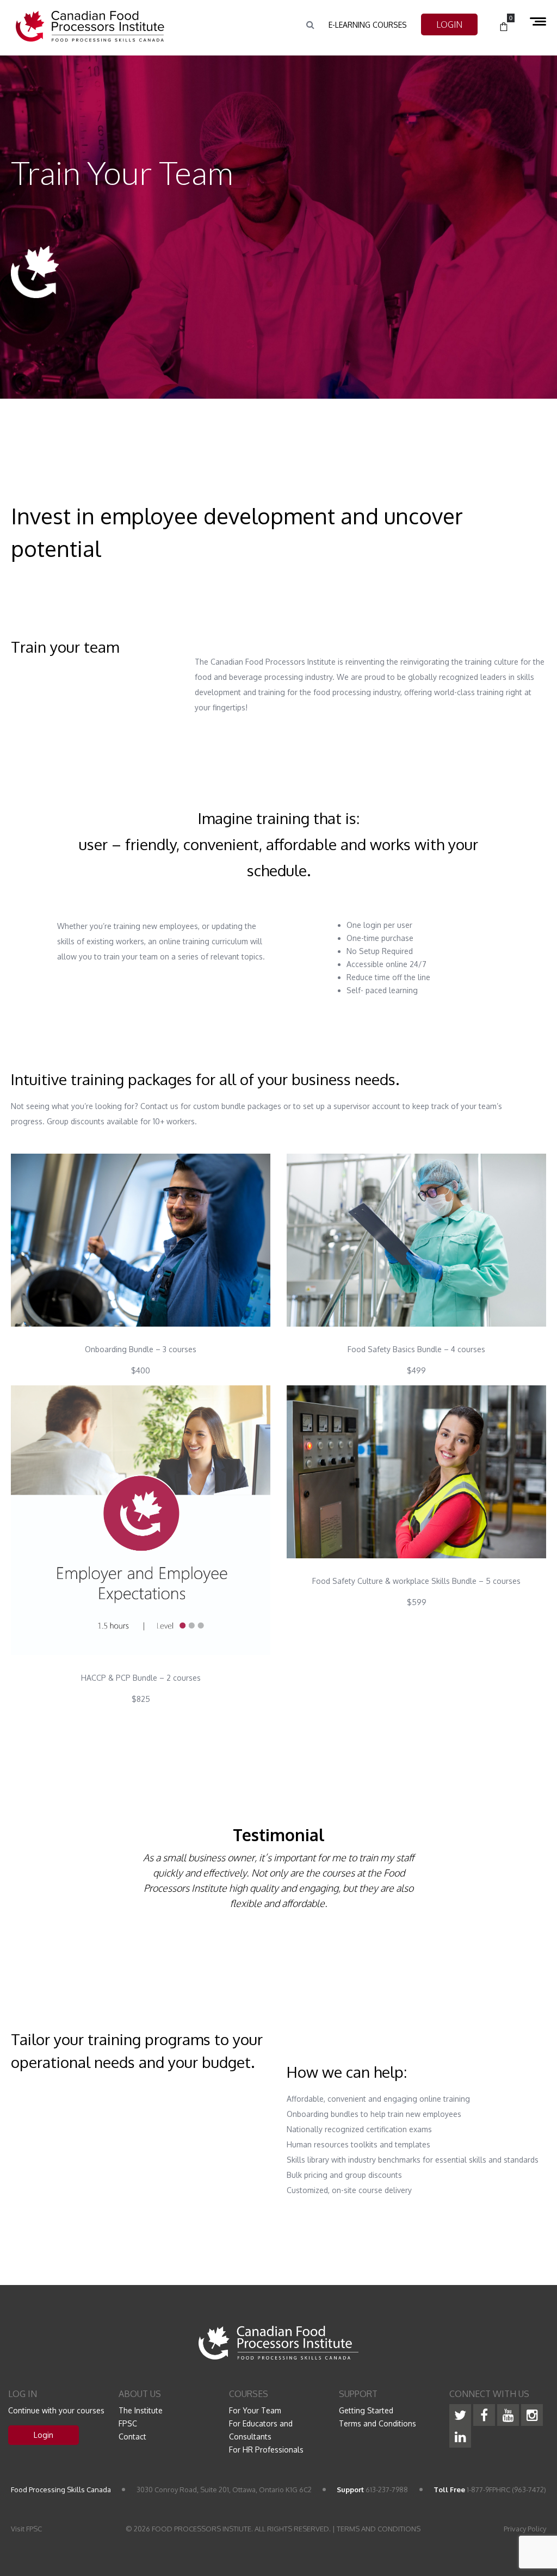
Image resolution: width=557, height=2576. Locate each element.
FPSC (128, 2423)
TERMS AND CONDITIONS (379, 2529)
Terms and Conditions (377, 2423)
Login (44, 2435)
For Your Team (255, 2410)
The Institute (141, 2410)
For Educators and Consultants (261, 2430)
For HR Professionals (266, 2450)
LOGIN (449, 24)
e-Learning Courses (368, 25)
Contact (132, 2436)
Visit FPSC (26, 2529)
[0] (504, 27)
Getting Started (366, 2410)
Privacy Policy (525, 2529)
